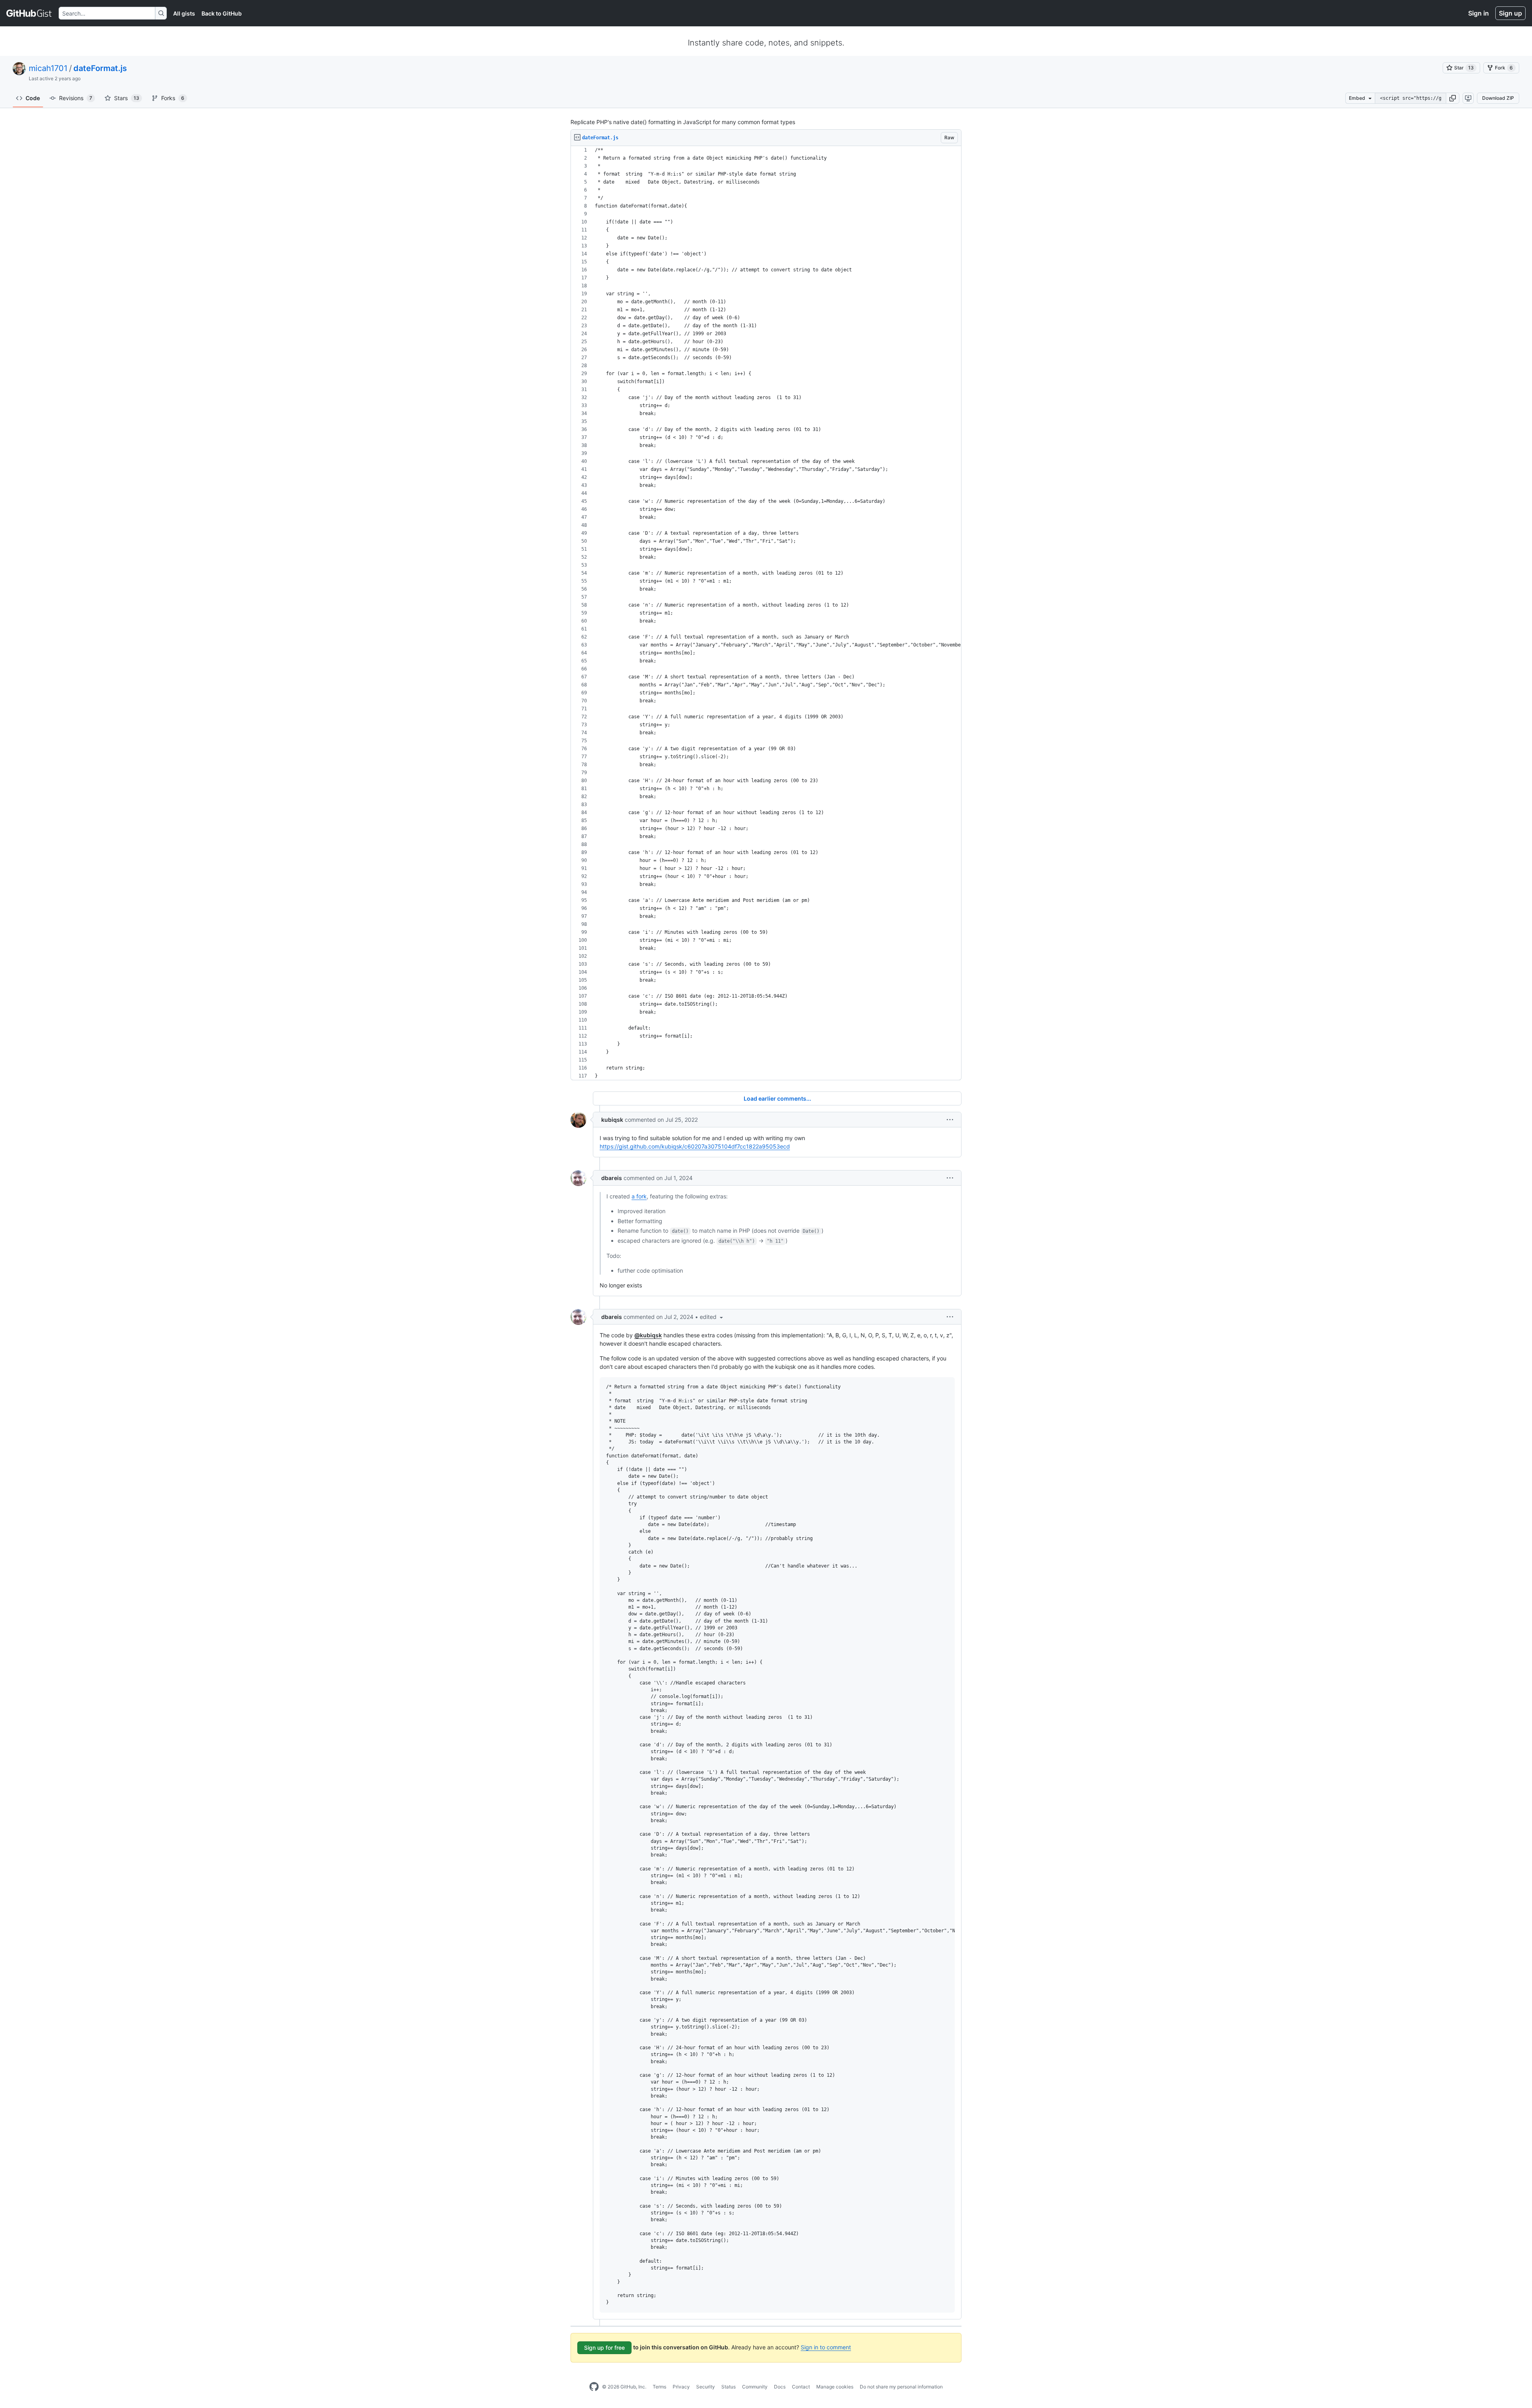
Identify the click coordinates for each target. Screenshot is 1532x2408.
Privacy (681, 2387)
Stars (127, 98)
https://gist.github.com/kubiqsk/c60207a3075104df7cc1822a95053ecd (695, 1146)
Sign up (1510, 13)
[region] (766, 613)
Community (755, 2387)
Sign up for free (604, 2348)
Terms (659, 2387)
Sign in (1479, 13)
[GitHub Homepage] (594, 2387)
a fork (639, 1196)
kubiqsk (612, 1120)
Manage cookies (835, 2387)
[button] (1453, 98)
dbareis (612, 1178)
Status (728, 2387)
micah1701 (48, 68)
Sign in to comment (826, 2347)
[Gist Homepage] (29, 13)
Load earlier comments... (777, 1098)
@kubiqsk (648, 1335)
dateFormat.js (100, 68)
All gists (184, 13)
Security (706, 2387)
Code (33, 98)
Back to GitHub (222, 13)
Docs (780, 2387)
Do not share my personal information (901, 2387)
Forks (173, 98)
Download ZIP (1498, 98)
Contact (801, 2387)
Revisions (76, 98)
